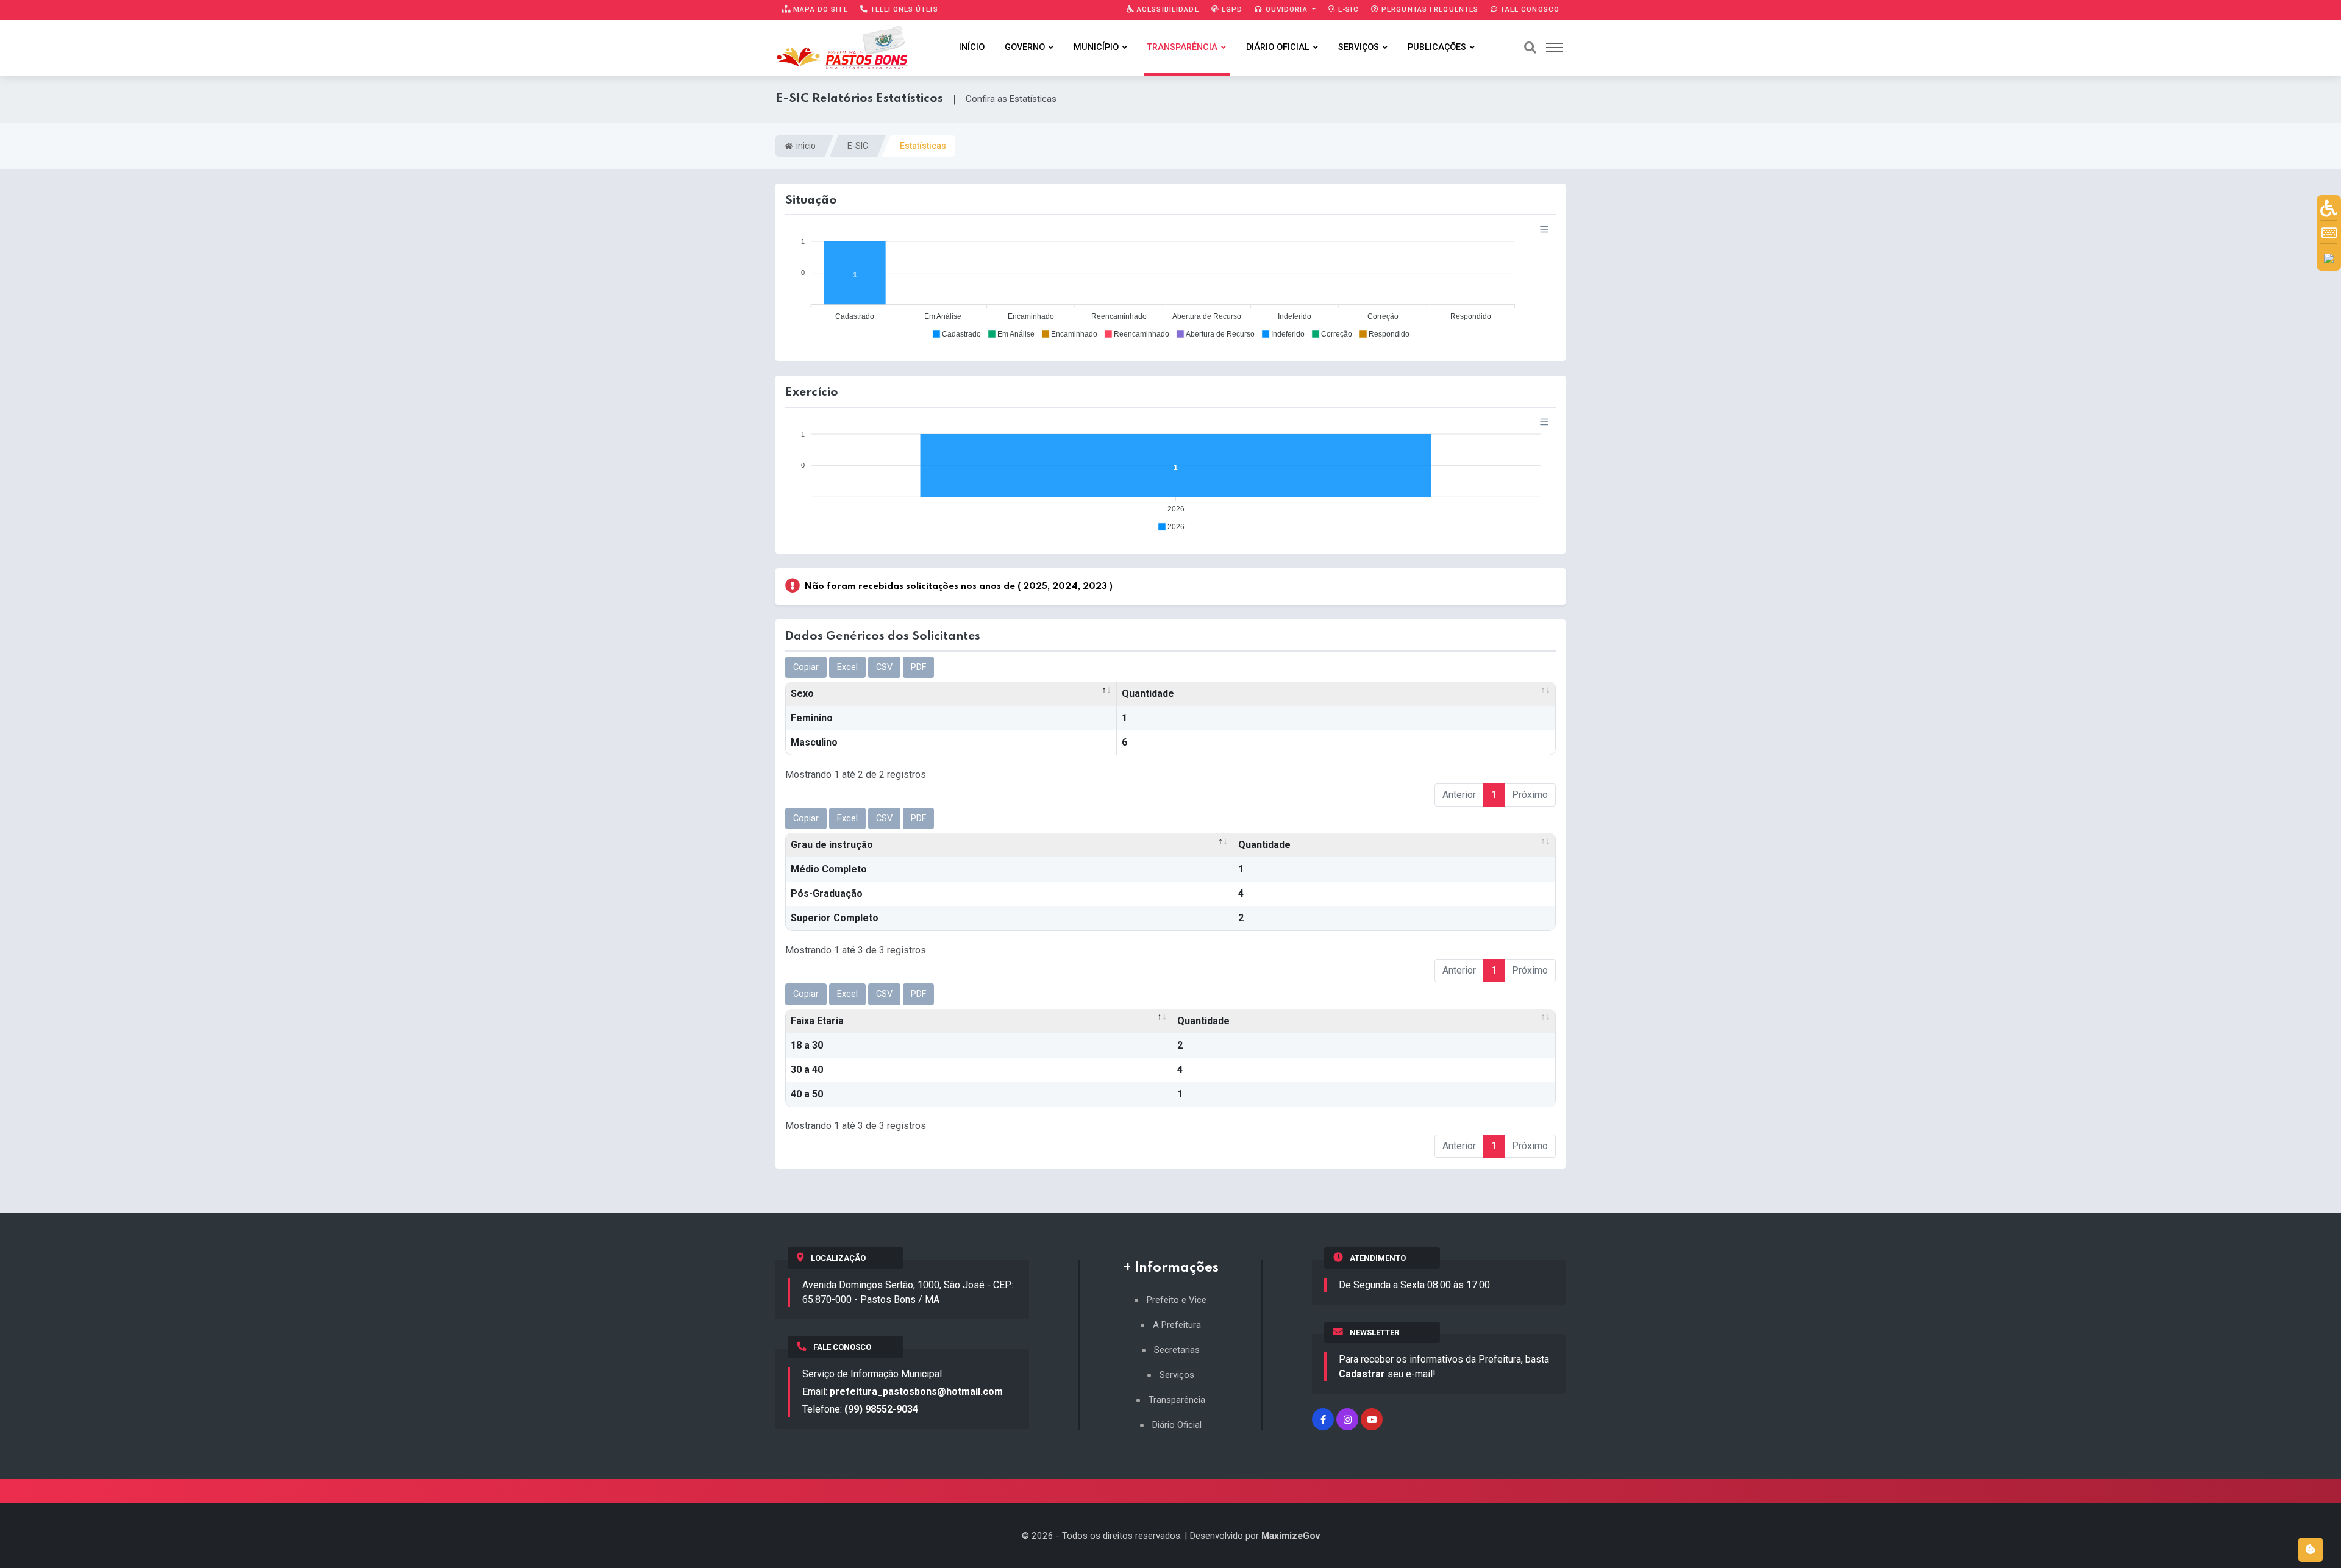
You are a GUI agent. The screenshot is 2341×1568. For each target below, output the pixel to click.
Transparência (1182, 47)
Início (972, 47)
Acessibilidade (1167, 9)
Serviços (1359, 47)
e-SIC (1347, 9)
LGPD (1231, 9)
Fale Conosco (1529, 9)
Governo (1025, 47)
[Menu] (1544, 229)
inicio (805, 146)
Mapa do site (819, 9)
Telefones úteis (903, 9)
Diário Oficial (1278, 47)
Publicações (1437, 47)
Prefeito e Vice (1177, 1300)
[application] (1170, 281)
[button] (956, 334)
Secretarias (1177, 1350)
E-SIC (858, 146)
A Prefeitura (1177, 1325)
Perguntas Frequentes (1429, 9)
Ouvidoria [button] (1287, 9)
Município (1096, 47)
